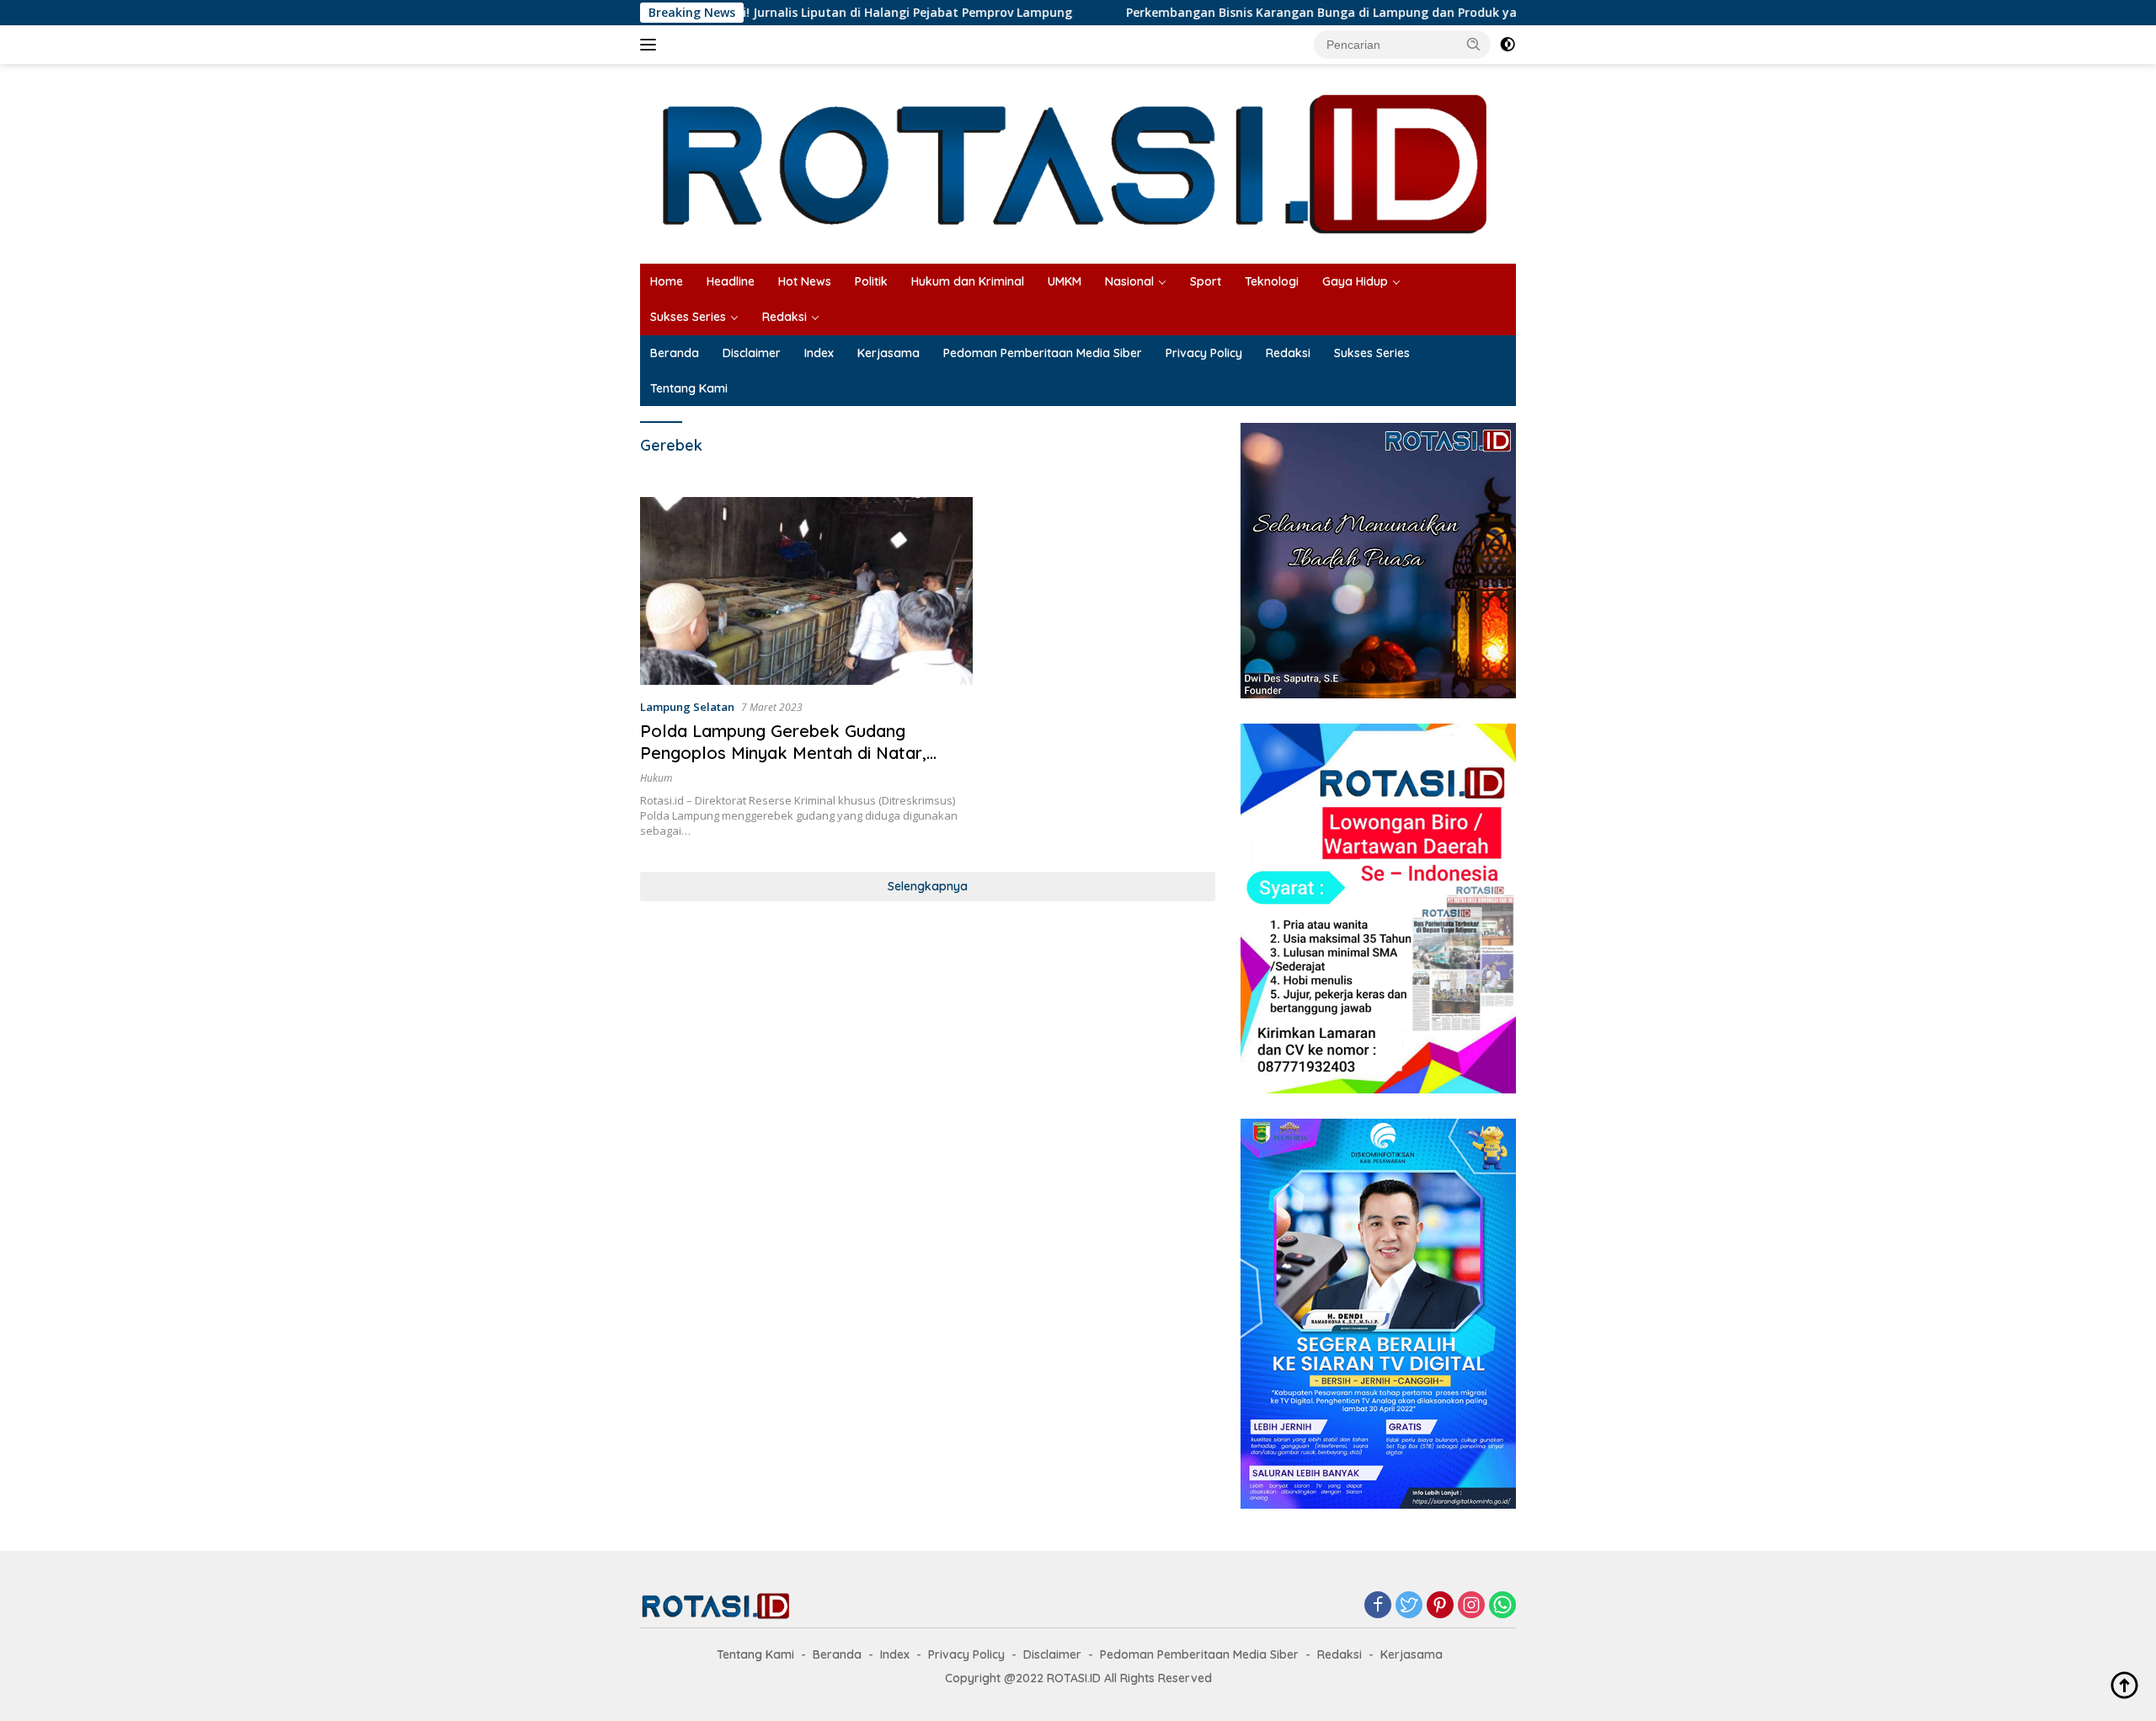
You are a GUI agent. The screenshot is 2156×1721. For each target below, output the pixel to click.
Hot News (805, 281)
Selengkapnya (928, 886)
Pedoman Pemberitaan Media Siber (1043, 353)
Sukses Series (688, 317)
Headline (731, 281)
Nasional (1129, 281)
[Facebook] (1378, 1606)
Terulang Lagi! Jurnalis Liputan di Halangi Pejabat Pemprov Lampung (782, 13)
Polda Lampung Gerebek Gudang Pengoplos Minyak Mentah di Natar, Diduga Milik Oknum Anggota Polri (783, 753)
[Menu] (651, 45)
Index (819, 353)
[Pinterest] (1440, 1606)
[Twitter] (1409, 1606)
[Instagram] (1471, 1606)
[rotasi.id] (1078, 162)
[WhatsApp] (1502, 1606)
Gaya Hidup (1355, 281)
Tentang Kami (689, 388)
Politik (871, 281)
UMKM (1065, 281)
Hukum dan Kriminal (968, 281)
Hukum (656, 778)
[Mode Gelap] (1508, 45)
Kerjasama (889, 353)
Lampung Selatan (687, 707)
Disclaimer (752, 353)
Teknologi (1272, 281)
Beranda (675, 353)
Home (667, 281)
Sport (1206, 281)
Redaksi (784, 317)
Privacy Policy (1204, 353)
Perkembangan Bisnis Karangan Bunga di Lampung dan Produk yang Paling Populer (1287, 13)
